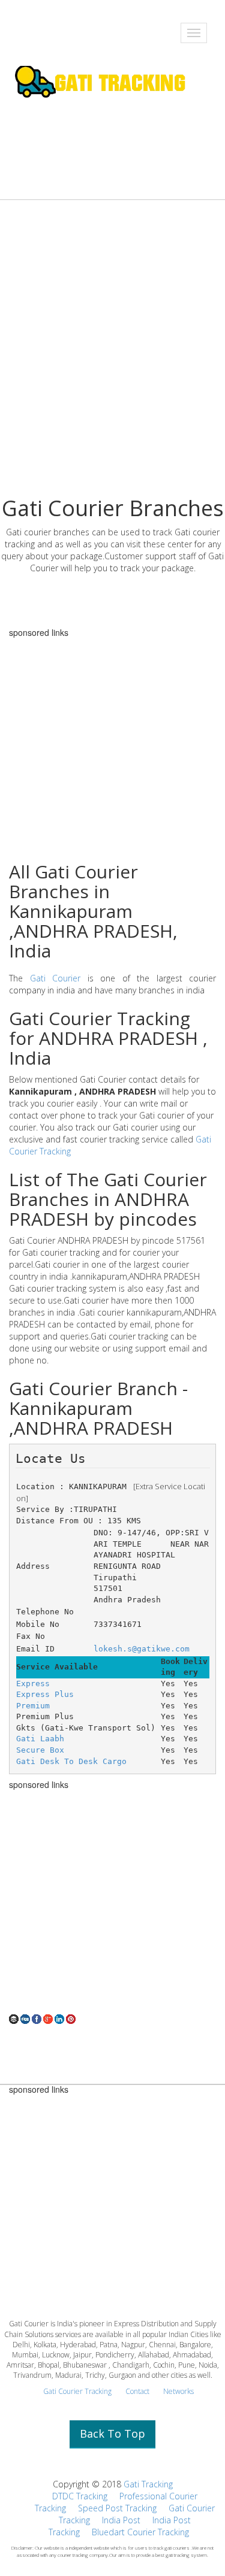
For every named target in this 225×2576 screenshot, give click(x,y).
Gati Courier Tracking (77, 2391)
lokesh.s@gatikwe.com (142, 1649)
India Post (121, 2520)
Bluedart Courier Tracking (140, 2532)
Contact (137, 2391)
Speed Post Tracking (117, 2508)
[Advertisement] (112, 372)
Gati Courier (55, 978)
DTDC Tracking (80, 2496)
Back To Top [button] (112, 2433)
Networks (178, 2391)
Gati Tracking (148, 2484)
